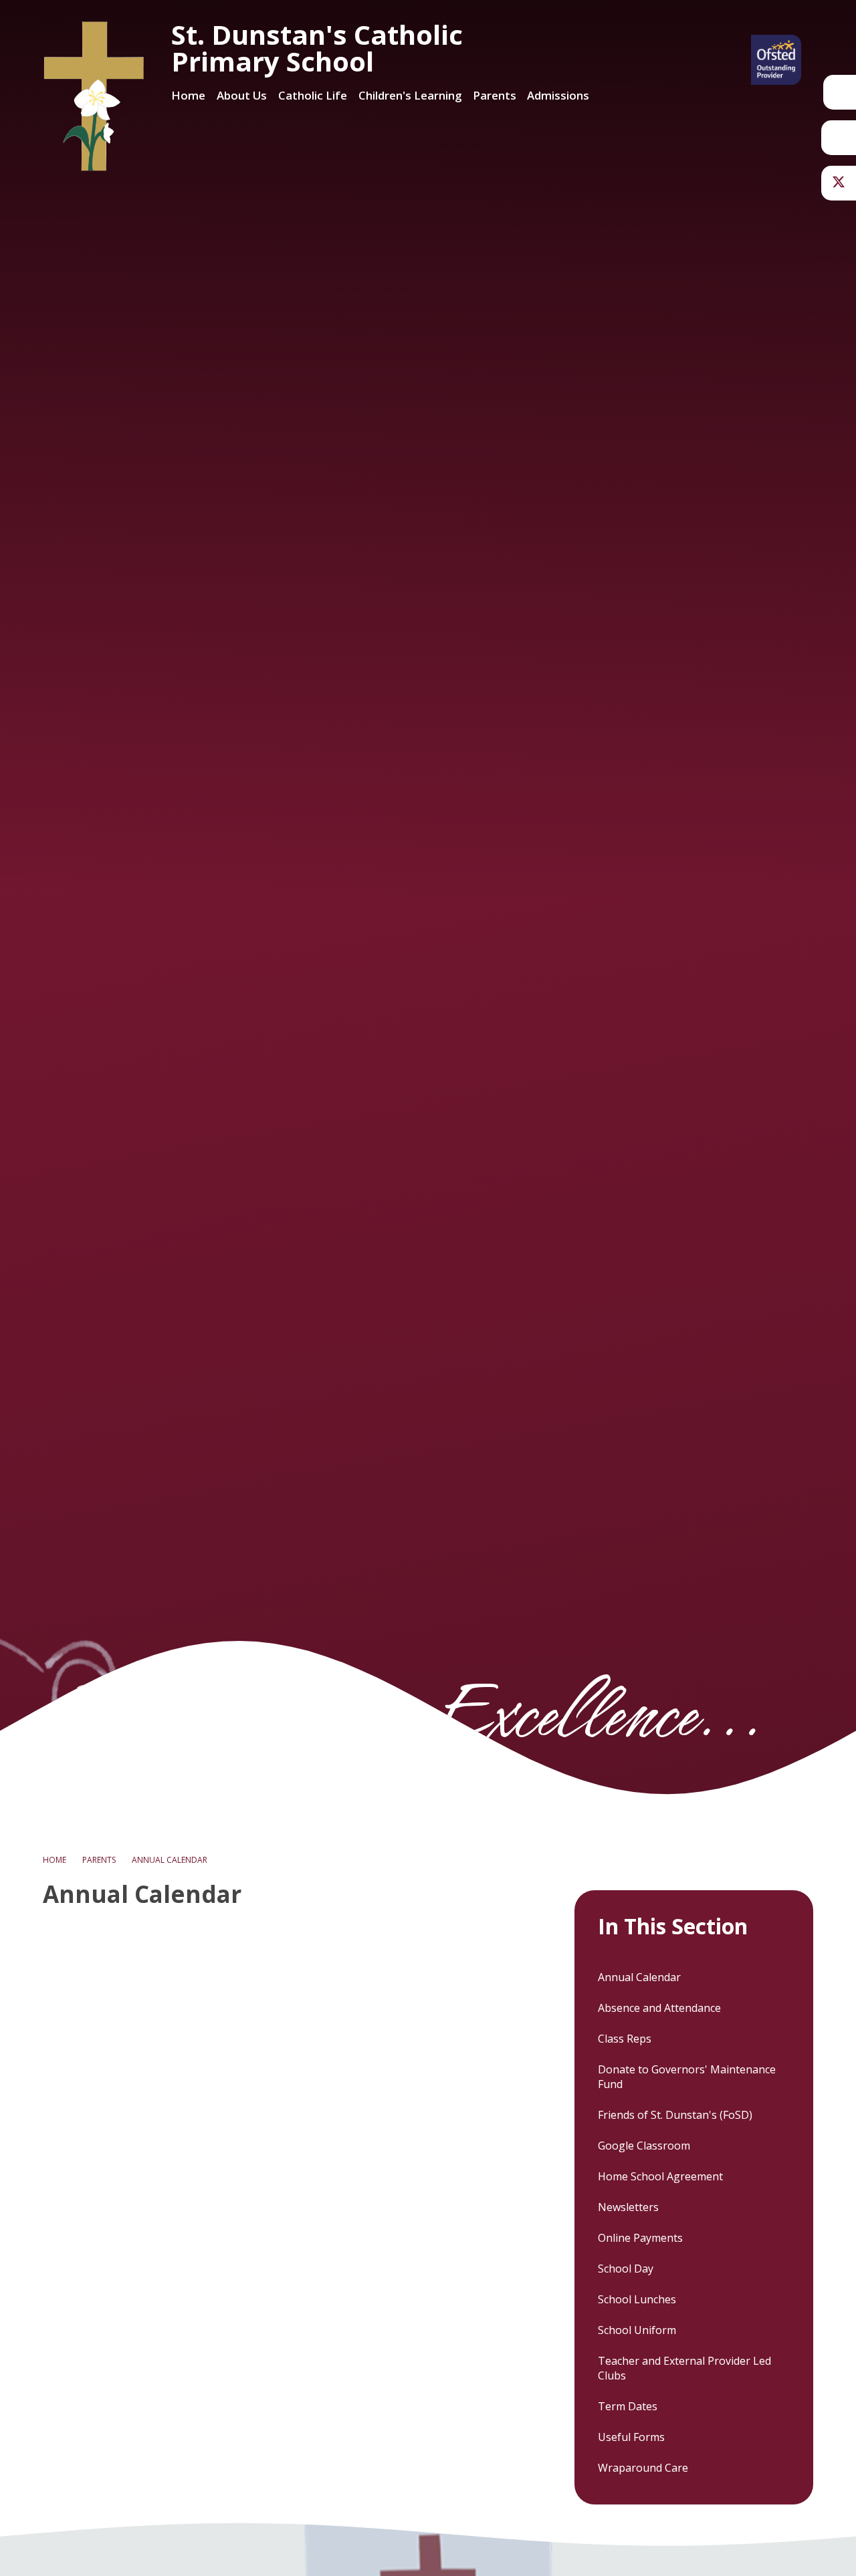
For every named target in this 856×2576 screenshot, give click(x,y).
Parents (99, 1860)
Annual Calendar (170, 1860)
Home (55, 1860)
